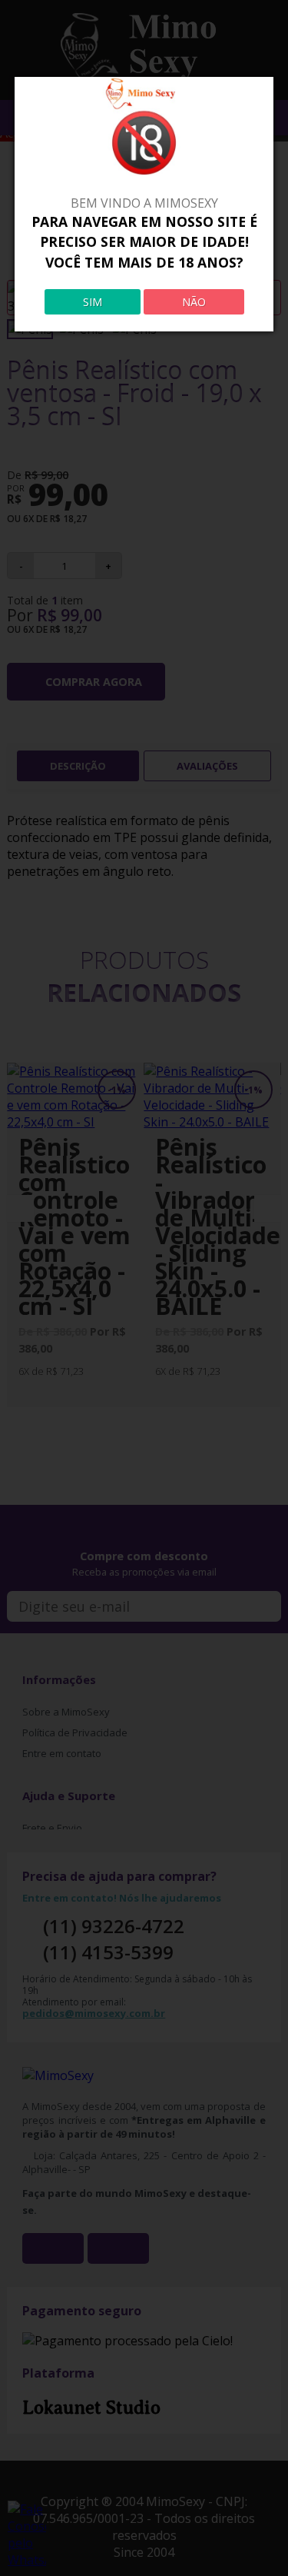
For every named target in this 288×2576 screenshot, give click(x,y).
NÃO (194, 302)
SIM (93, 302)
